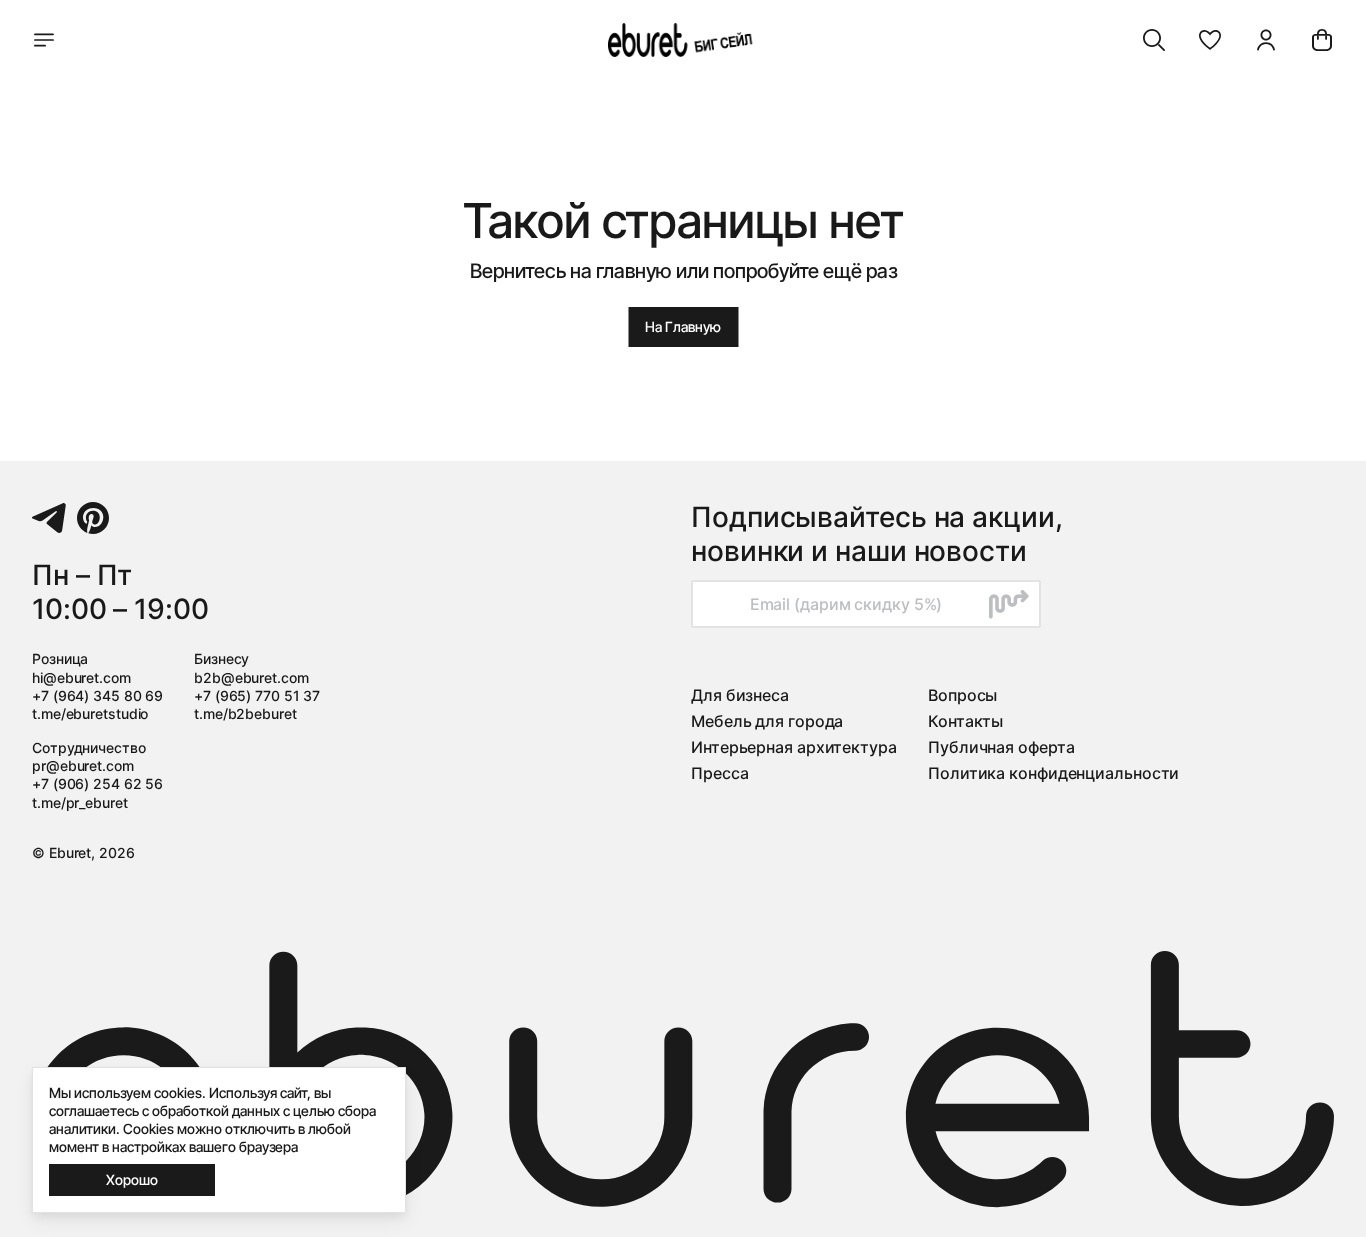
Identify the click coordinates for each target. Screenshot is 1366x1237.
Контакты (965, 721)
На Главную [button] (683, 326)
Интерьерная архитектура (794, 747)
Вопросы (962, 695)
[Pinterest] (93, 518)
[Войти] (1266, 40)
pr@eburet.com (83, 765)
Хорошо (132, 1179)
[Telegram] (49, 518)
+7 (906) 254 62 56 (97, 783)
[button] (1210, 40)
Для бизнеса (740, 695)
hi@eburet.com (81, 677)
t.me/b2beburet (245, 713)
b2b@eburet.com (251, 677)
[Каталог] (44, 40)
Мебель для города (767, 721)
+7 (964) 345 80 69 (97, 695)
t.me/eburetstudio (90, 713)
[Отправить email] (1009, 604)
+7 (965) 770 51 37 (257, 695)
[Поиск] (1154, 40)
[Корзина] (1322, 40)
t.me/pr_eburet (80, 802)
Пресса (719, 773)
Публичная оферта (1001, 747)
